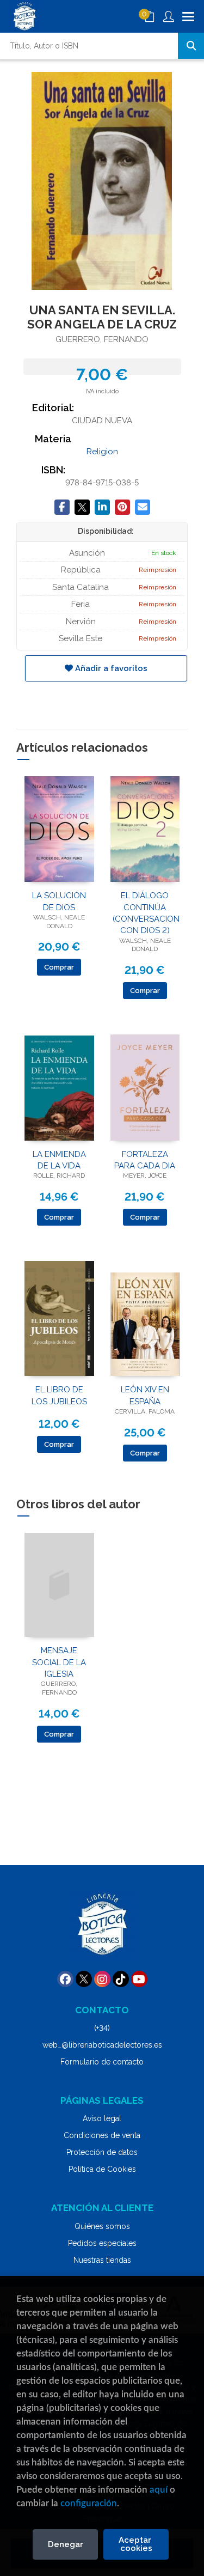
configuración (89, 2503)
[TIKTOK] (121, 1979)
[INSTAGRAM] (102, 1979)
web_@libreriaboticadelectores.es (102, 2045)
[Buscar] (191, 46)
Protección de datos (102, 2152)
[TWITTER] (84, 1979)
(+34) (102, 2028)
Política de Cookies (102, 2169)
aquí (159, 2490)
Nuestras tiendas (102, 2260)
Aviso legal (102, 2118)
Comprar (59, 967)
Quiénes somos (102, 2226)
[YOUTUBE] (139, 1979)
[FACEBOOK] (65, 1979)
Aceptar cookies (136, 2544)
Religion (102, 452)
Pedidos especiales (102, 2243)
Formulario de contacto (102, 2062)
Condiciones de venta (102, 2135)
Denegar (66, 2544)
